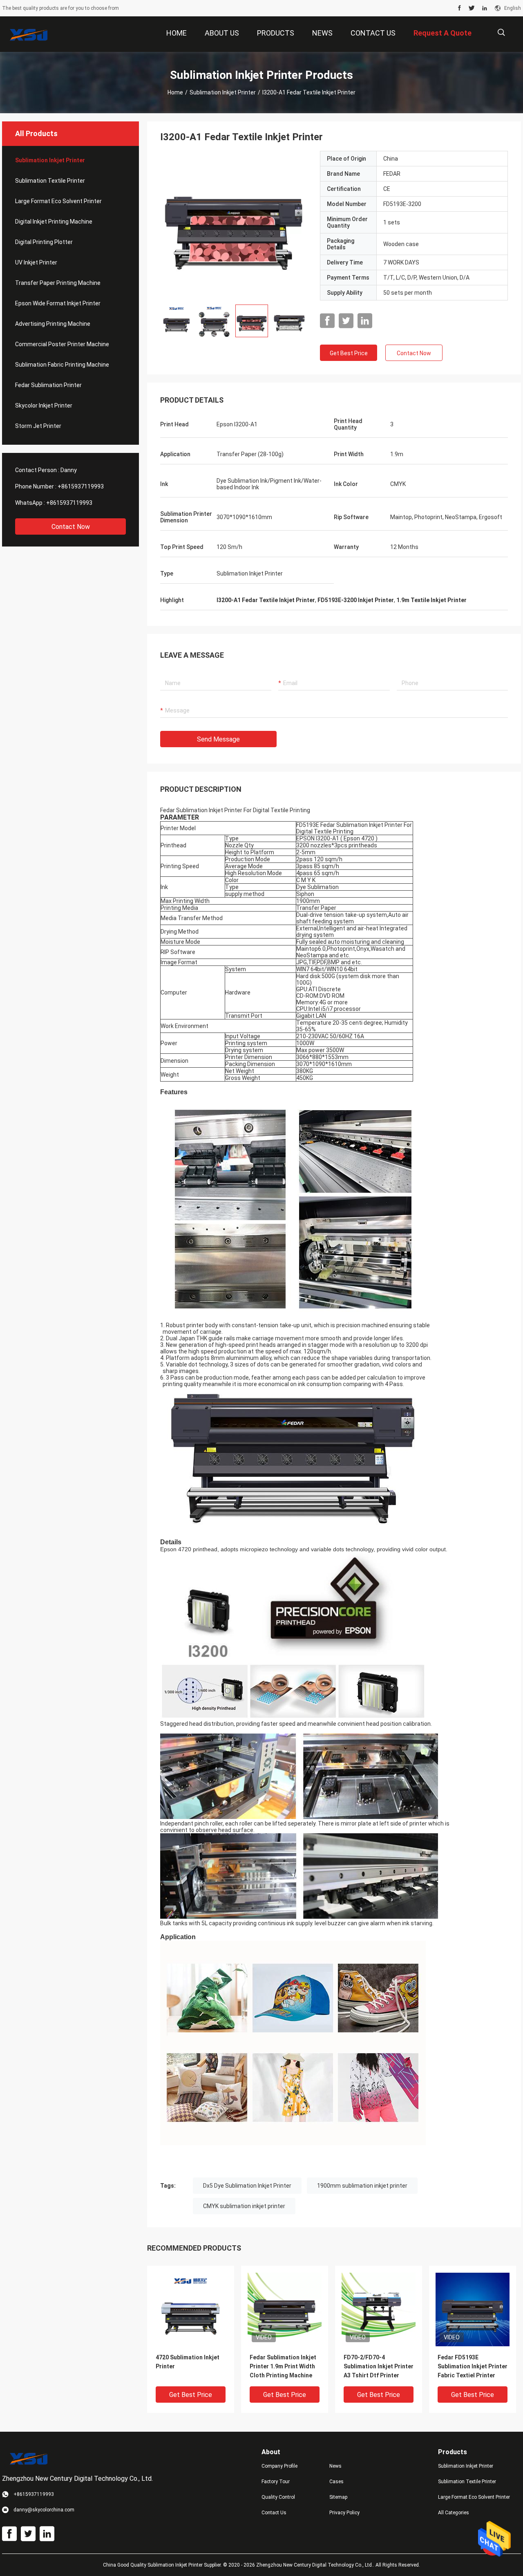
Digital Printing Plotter (44, 242)
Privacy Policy (344, 2513)
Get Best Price (349, 353)
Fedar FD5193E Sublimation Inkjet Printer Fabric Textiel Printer (473, 2366)
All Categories (454, 2513)
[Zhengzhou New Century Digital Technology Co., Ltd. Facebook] (459, 8)
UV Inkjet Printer (36, 262)
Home (175, 92)
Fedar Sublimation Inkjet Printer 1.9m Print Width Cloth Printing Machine (283, 2366)
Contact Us (274, 2513)
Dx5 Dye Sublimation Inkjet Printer (247, 2186)
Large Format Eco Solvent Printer (58, 201)
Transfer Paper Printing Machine (58, 283)
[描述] (501, 32)
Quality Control (278, 2497)
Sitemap (338, 2497)
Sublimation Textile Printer (50, 181)
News (335, 2466)
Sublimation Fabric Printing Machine (62, 365)
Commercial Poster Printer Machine (62, 344)
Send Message (218, 739)
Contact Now (71, 527)
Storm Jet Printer (38, 426)
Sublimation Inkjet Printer (223, 92)
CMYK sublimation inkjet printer (244, 2206)
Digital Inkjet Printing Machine (54, 222)
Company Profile (279, 2466)
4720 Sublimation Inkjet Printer (188, 2362)
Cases (336, 2482)
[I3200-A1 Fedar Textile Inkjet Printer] (234, 224)
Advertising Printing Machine (53, 324)
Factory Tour (276, 2482)
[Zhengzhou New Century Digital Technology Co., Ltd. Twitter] (472, 8)
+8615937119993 (81, 486)
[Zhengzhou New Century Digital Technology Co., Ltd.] (29, 34)
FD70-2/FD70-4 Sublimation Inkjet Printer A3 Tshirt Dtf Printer (379, 2366)
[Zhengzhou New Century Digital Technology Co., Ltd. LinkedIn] (485, 8)
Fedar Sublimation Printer (48, 385)
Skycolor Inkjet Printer (44, 405)
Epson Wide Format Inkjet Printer (58, 303)
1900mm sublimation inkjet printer (362, 2186)
